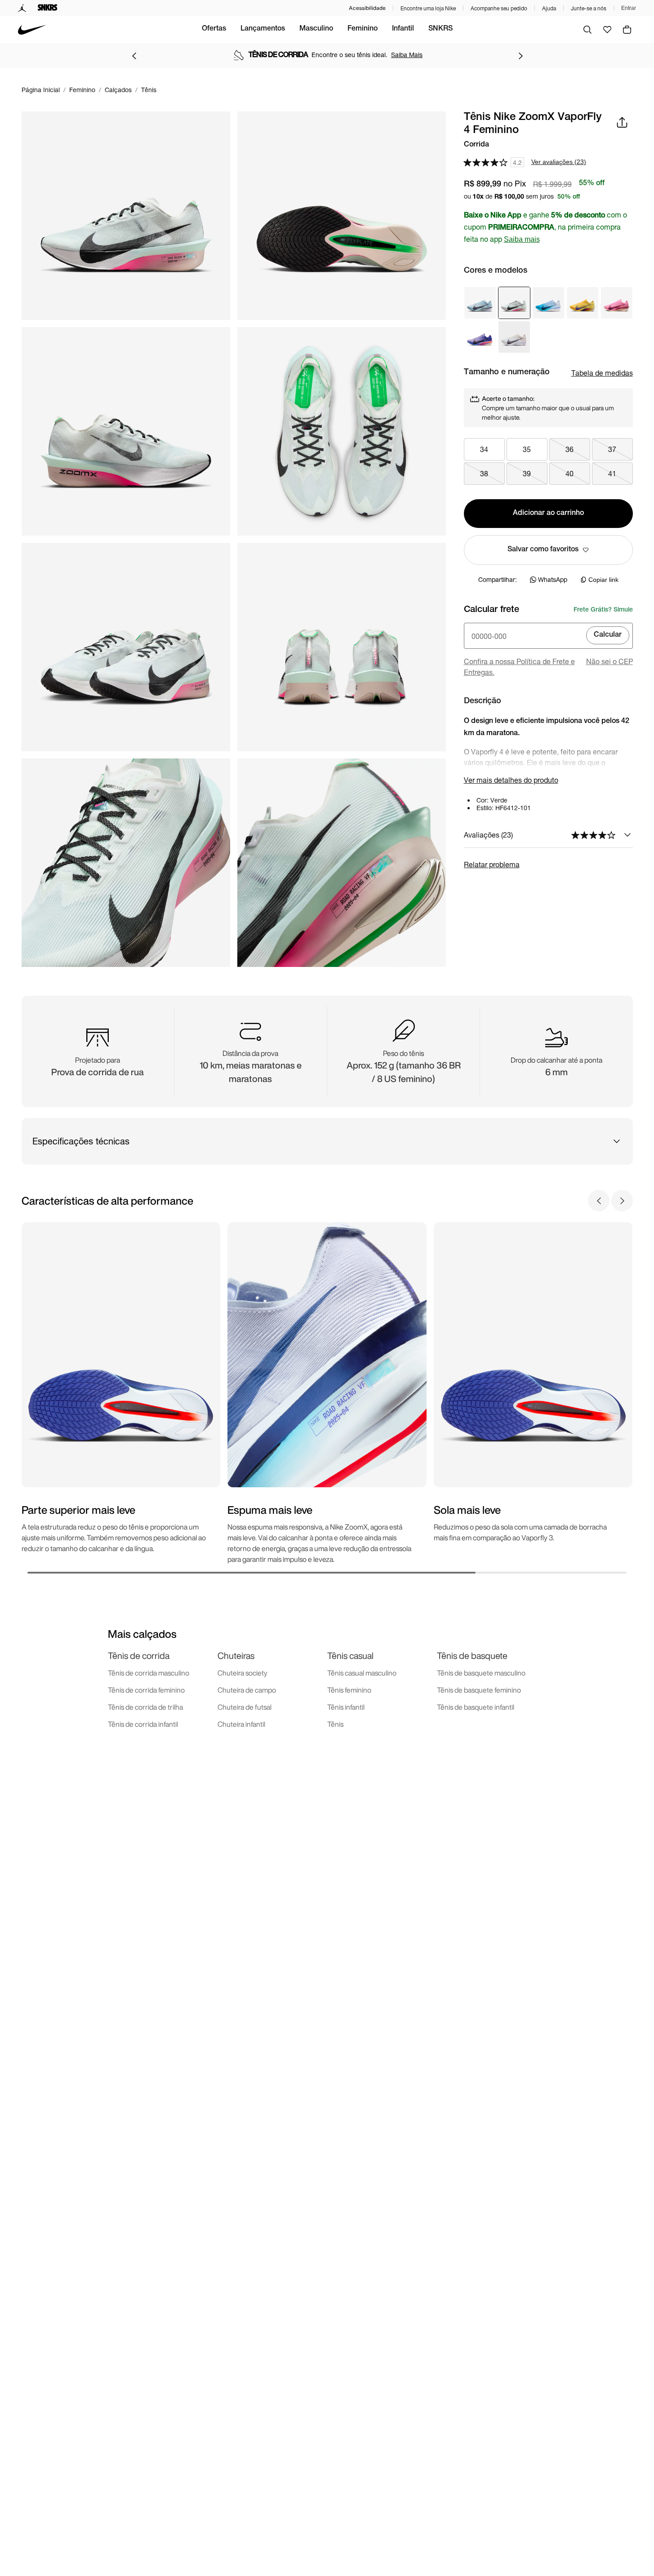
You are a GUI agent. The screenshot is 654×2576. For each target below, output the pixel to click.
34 (484, 449)
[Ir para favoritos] (607, 30)
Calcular (608, 635)
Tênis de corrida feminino (146, 1690)
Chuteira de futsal (245, 1707)
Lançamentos (263, 29)
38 (484, 473)
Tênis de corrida (139, 1656)
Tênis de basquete (472, 1656)
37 (612, 449)
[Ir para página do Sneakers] (48, 8)
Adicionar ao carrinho (548, 514)
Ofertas (214, 29)
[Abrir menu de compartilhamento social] (622, 122)
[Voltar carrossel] (599, 1201)
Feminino (363, 29)
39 (527, 473)
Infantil (403, 29)
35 (527, 449)
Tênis (335, 1724)
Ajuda (549, 8)
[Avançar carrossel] (622, 1201)
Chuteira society (242, 1673)
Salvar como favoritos (543, 550)
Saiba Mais (407, 55)
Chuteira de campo (247, 1690)
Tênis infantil (346, 1707)
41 (612, 473)
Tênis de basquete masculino (481, 1673)
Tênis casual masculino (362, 1673)
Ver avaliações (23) (559, 162)
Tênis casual (350, 1656)
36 (569, 449)
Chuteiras (236, 1656)
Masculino (316, 29)
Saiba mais (522, 239)
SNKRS (440, 29)
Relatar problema (492, 864)
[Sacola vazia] (627, 30)
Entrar (629, 8)
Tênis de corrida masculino (149, 1673)
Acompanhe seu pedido (499, 8)
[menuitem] (214, 30)
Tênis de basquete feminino (479, 1690)
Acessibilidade (367, 8)
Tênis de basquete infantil (476, 1707)
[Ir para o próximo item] (521, 56)
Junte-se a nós (589, 8)
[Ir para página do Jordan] (22, 8)
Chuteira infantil (241, 1724)
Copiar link (603, 580)
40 (569, 473)
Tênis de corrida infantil (143, 1724)
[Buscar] (587, 30)
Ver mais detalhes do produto (511, 780)
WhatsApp (553, 579)
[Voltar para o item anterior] (134, 56)
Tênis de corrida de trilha (145, 1707)
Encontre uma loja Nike (428, 8)
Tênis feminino (349, 1690)
